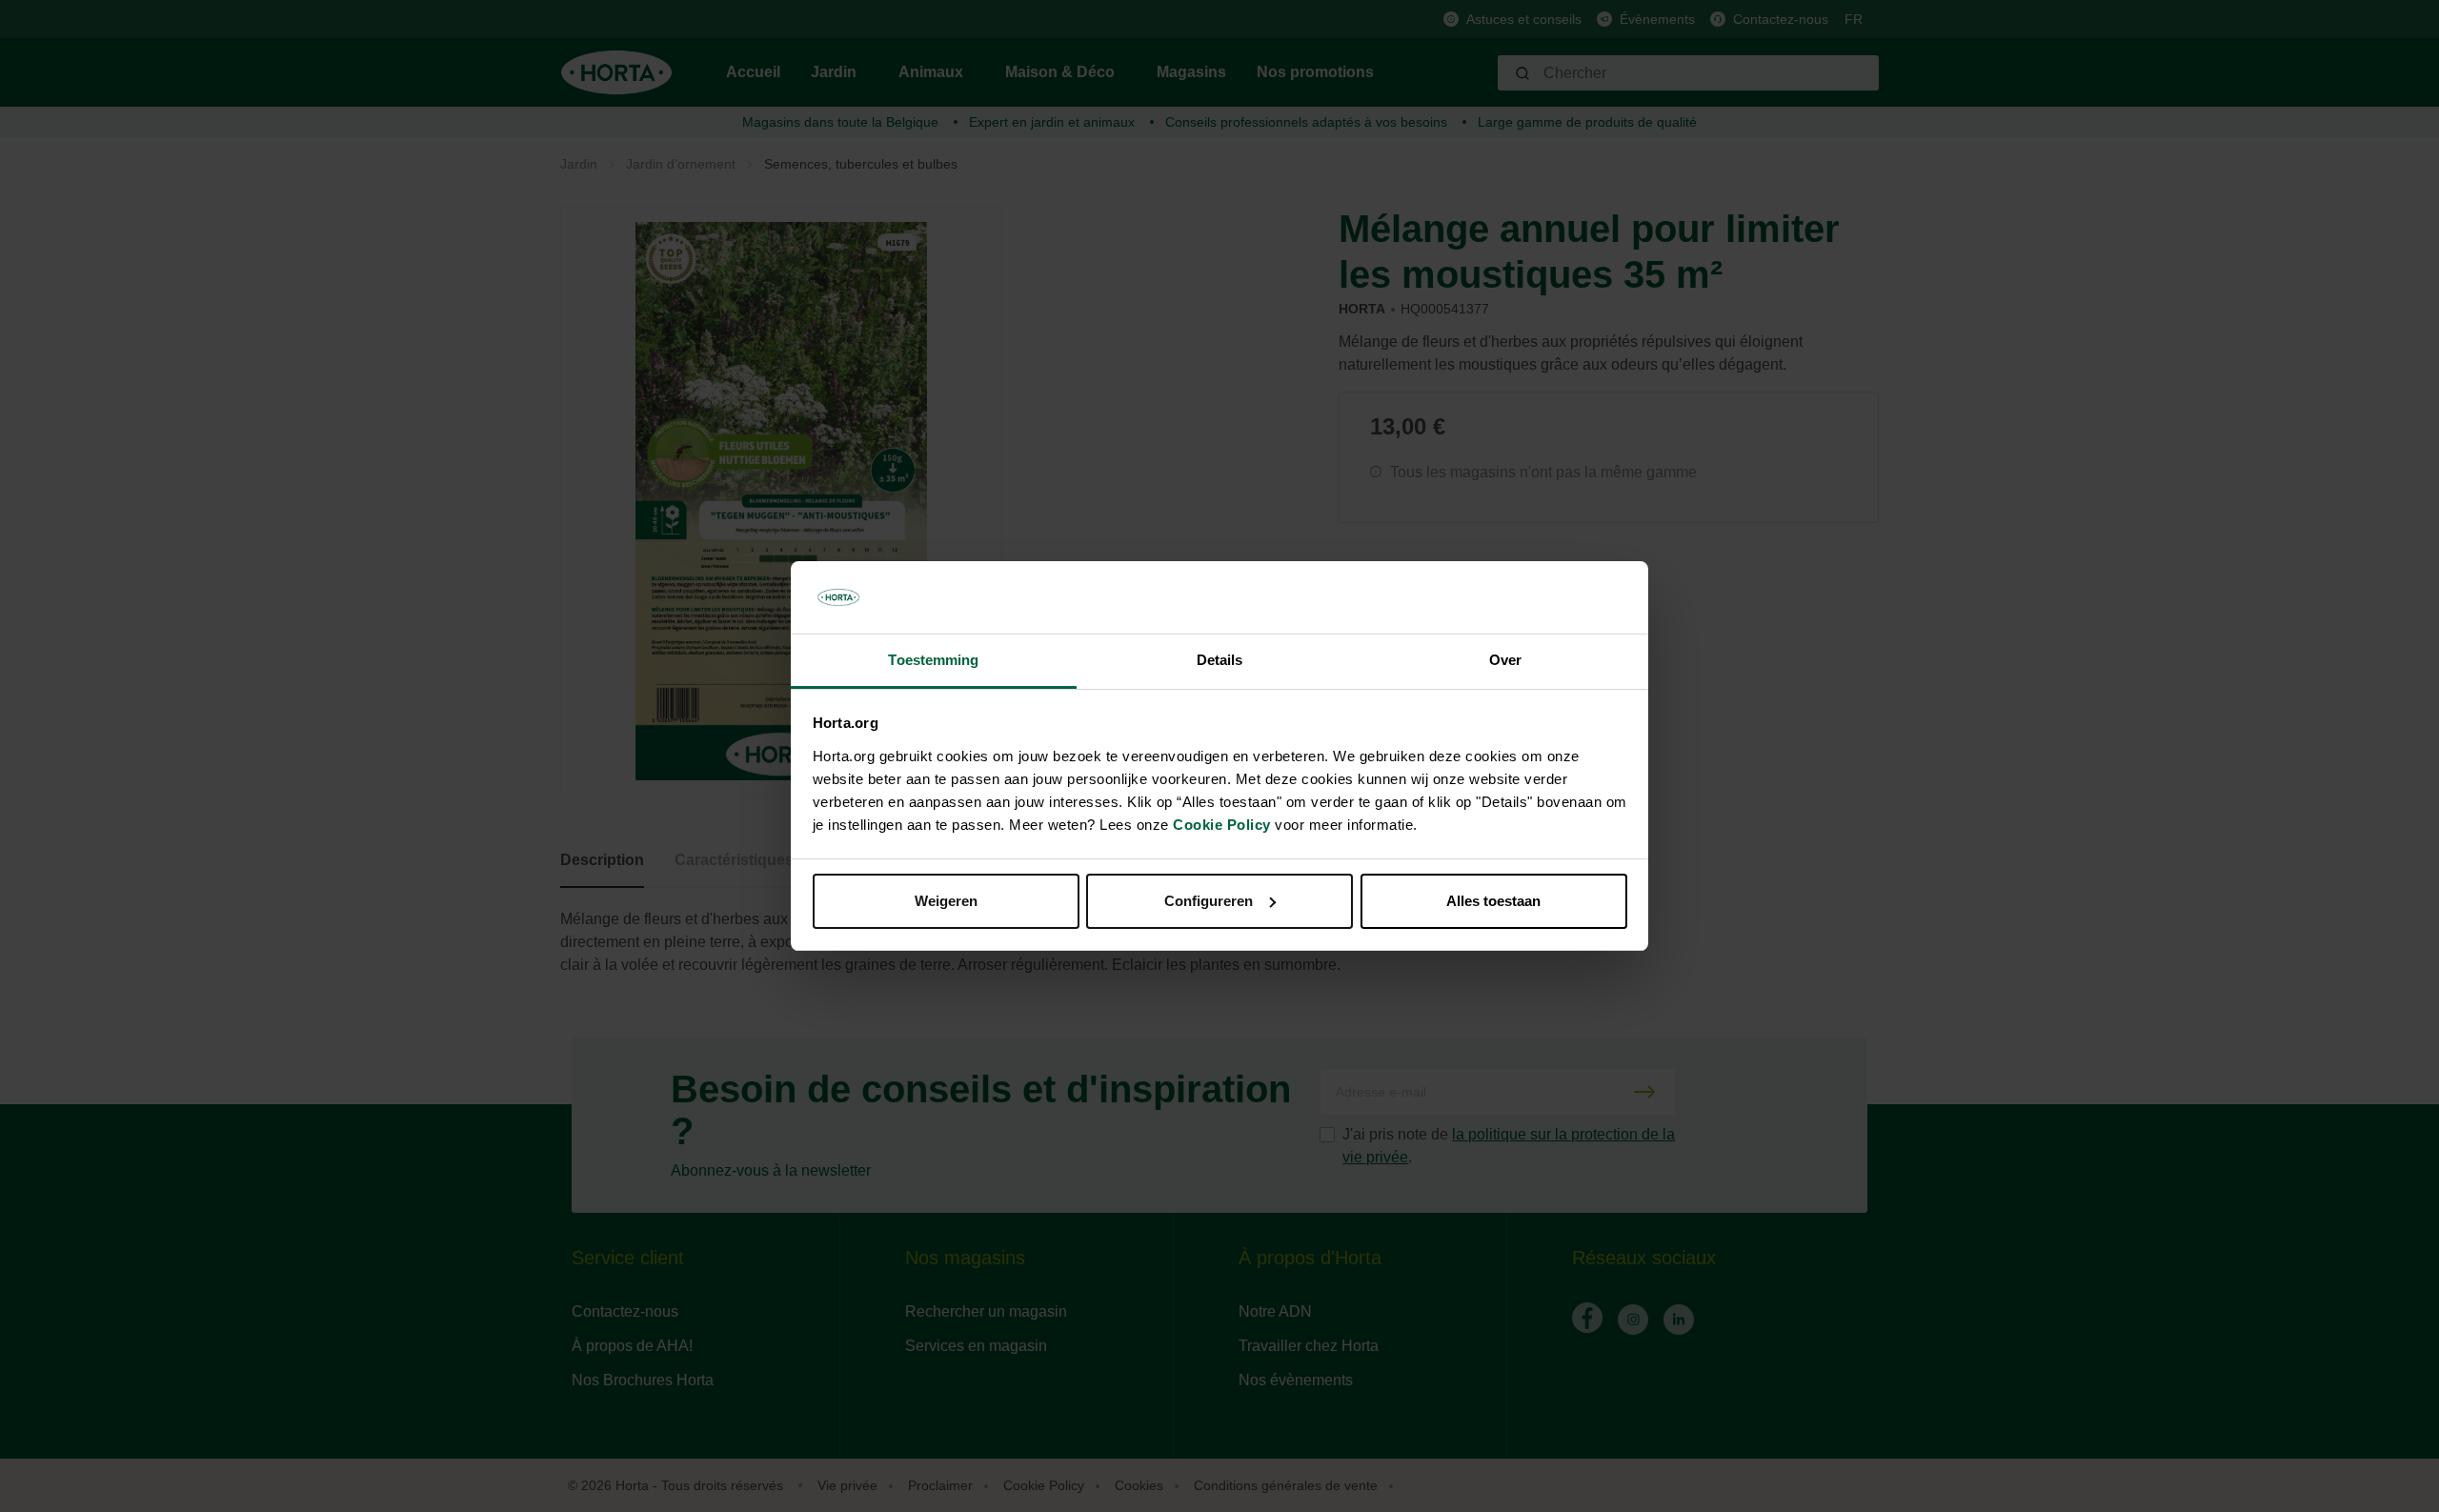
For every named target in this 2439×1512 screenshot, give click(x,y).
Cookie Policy (1222, 825)
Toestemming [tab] (933, 660)
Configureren (1209, 901)
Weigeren (946, 901)
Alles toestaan (1493, 901)
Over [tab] (1505, 660)
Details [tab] (1220, 660)
